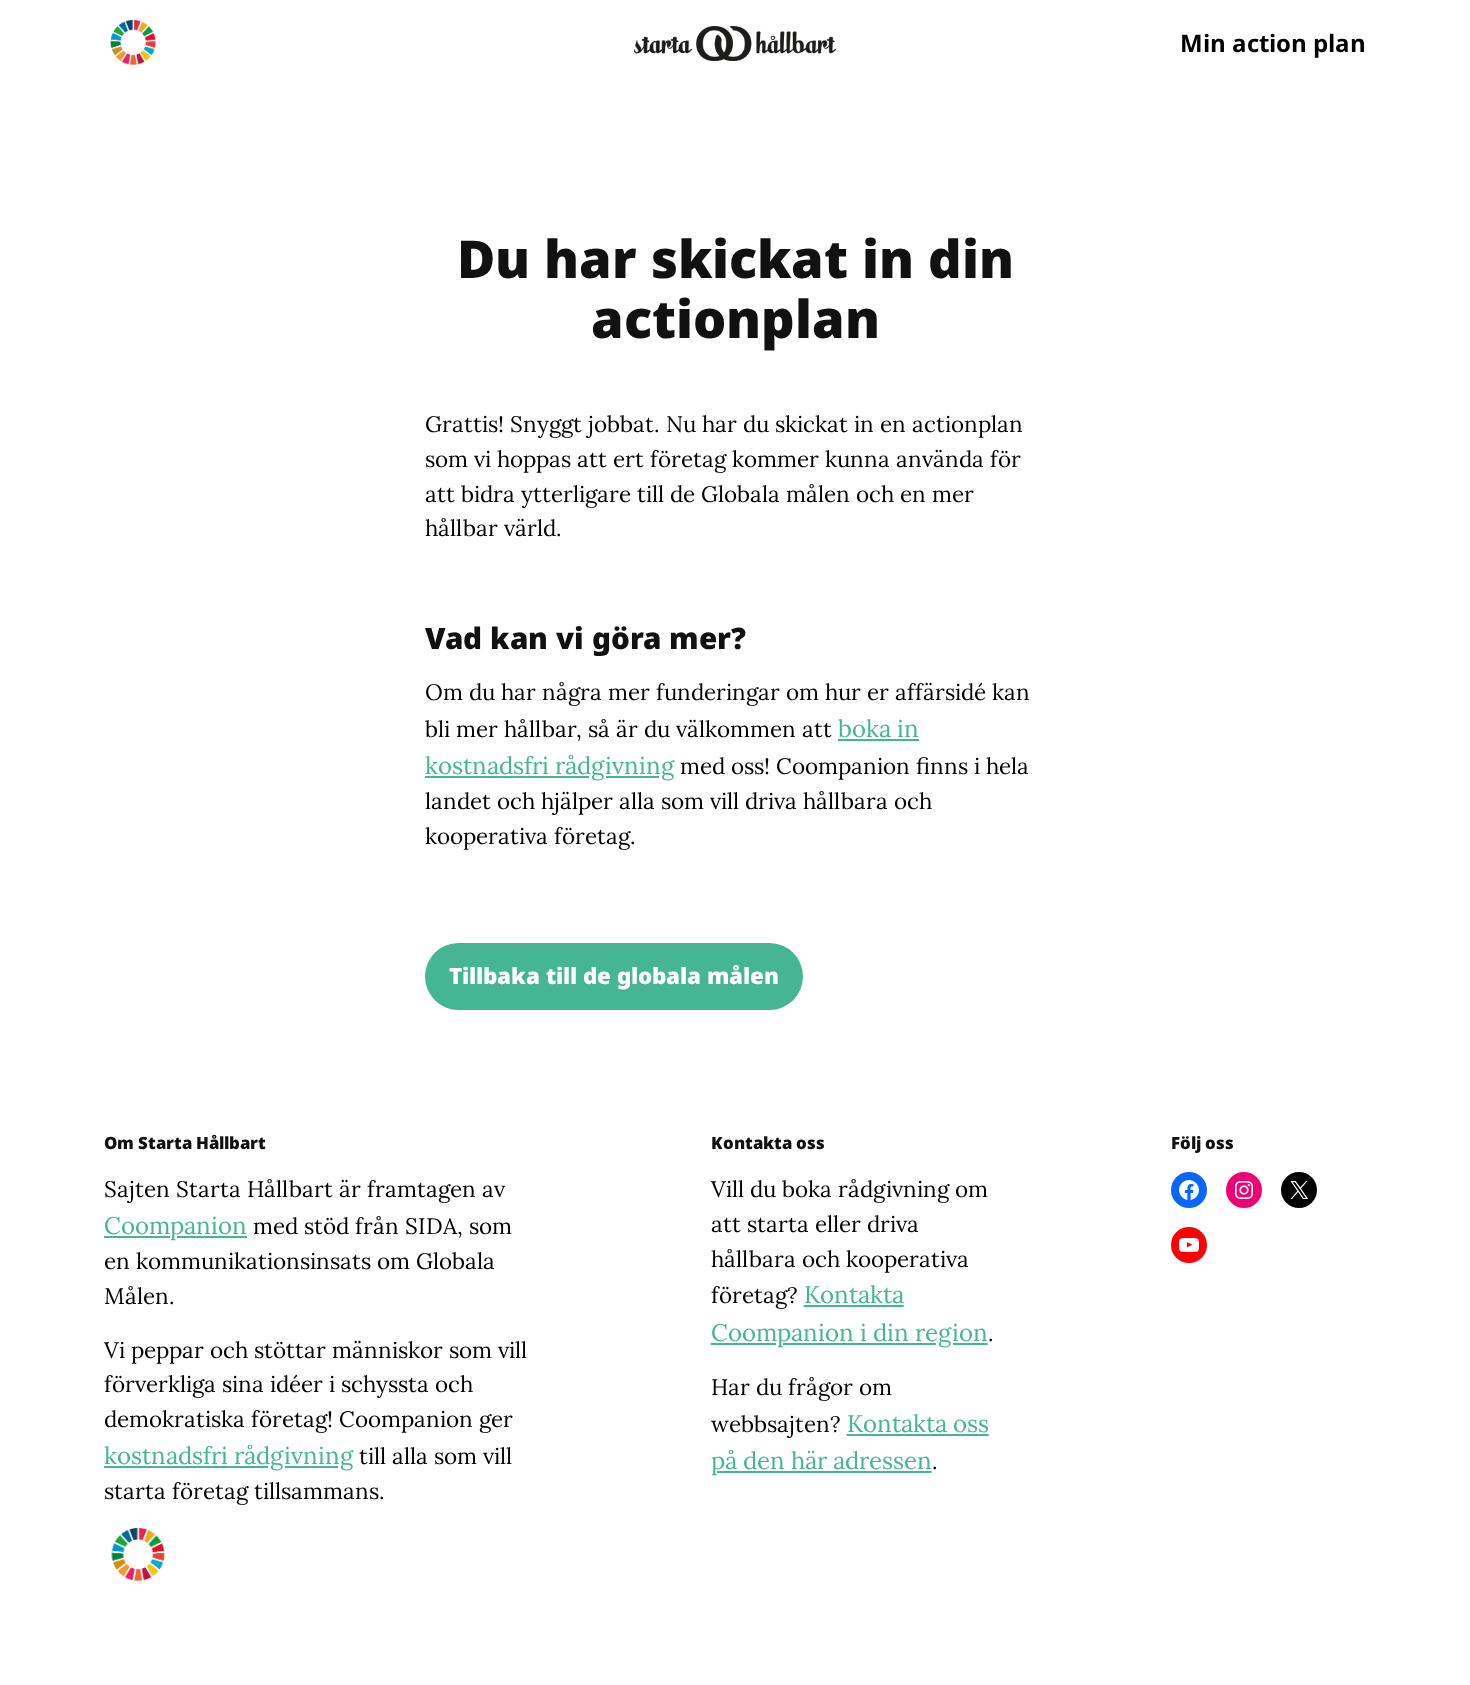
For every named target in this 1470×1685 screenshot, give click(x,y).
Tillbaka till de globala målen (614, 975)
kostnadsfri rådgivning (228, 1455)
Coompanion (175, 1225)
